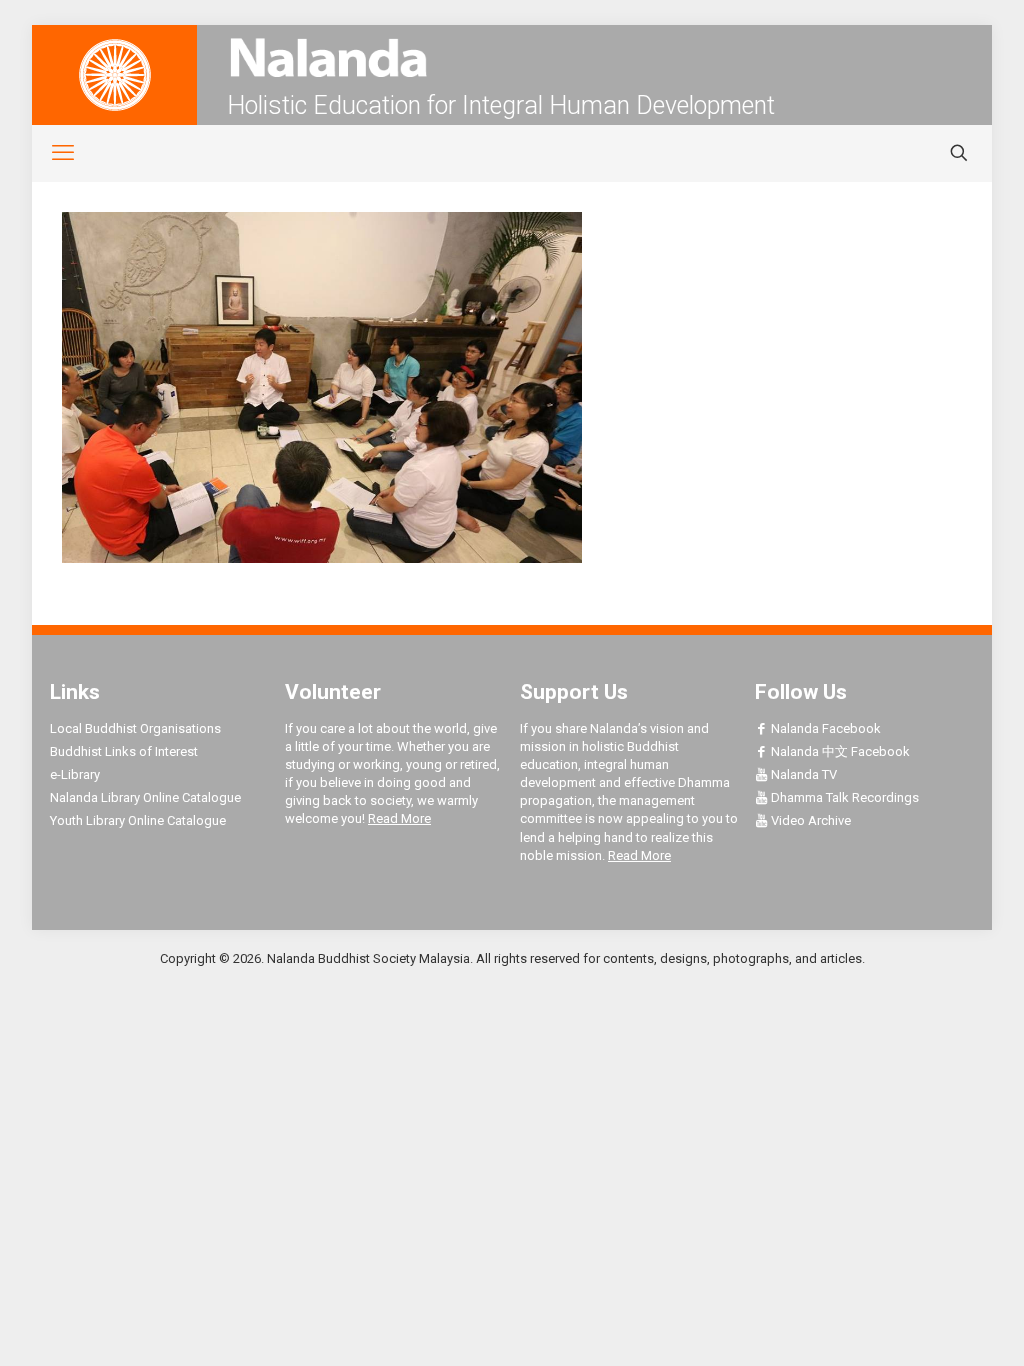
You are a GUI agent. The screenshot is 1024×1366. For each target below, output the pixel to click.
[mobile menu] (52, 153)
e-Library (75, 774)
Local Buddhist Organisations (135, 728)
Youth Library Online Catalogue (138, 820)
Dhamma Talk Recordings (843, 797)
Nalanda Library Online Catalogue (145, 797)
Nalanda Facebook (824, 728)
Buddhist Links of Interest (124, 751)
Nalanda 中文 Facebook (839, 751)
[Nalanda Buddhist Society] (512, 57)
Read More (399, 818)
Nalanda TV (802, 774)
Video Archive (809, 820)
